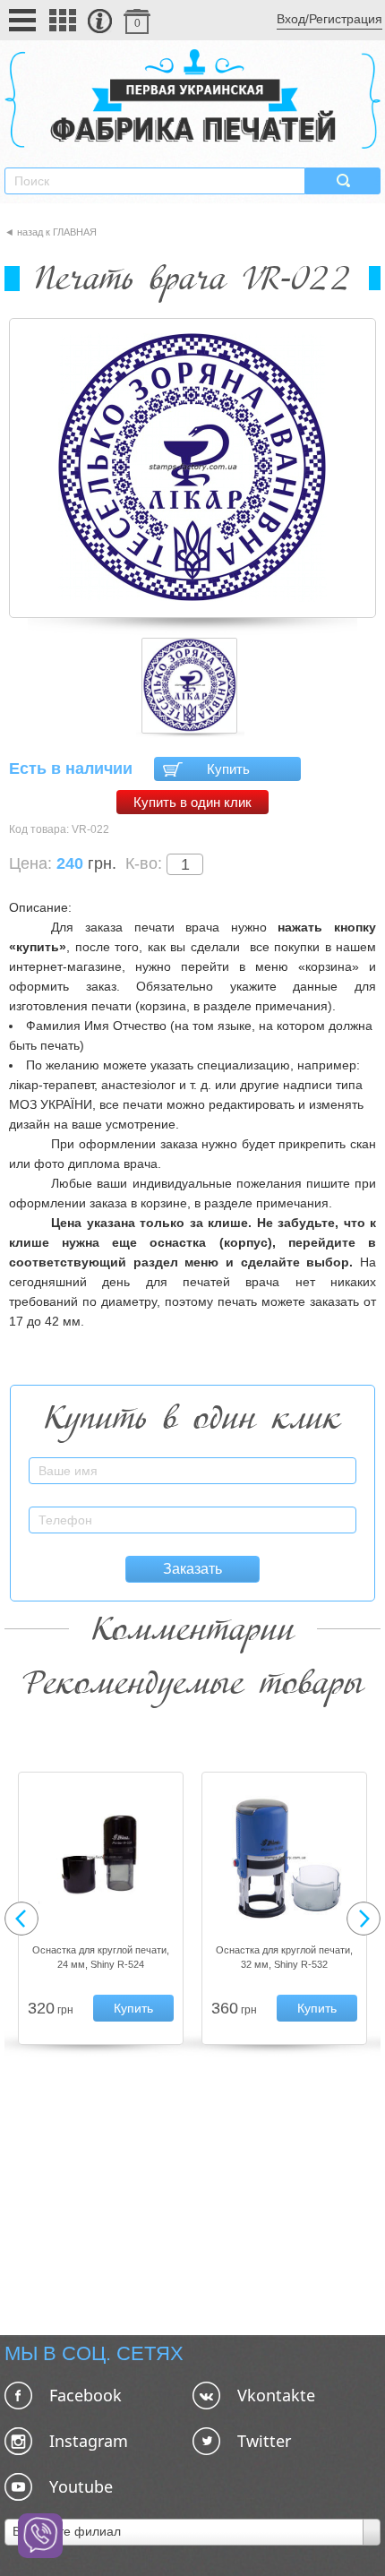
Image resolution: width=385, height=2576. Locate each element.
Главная (75, 232)
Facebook (86, 2395)
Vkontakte (276, 2395)
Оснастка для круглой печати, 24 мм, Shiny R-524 (101, 1957)
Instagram (89, 2441)
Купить (228, 769)
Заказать (192, 1569)
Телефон (332, 1510)
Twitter (264, 2441)
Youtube (81, 2486)
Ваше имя (329, 1460)
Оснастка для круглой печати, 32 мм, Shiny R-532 (284, 1957)
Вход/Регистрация (329, 19)
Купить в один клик (192, 802)
